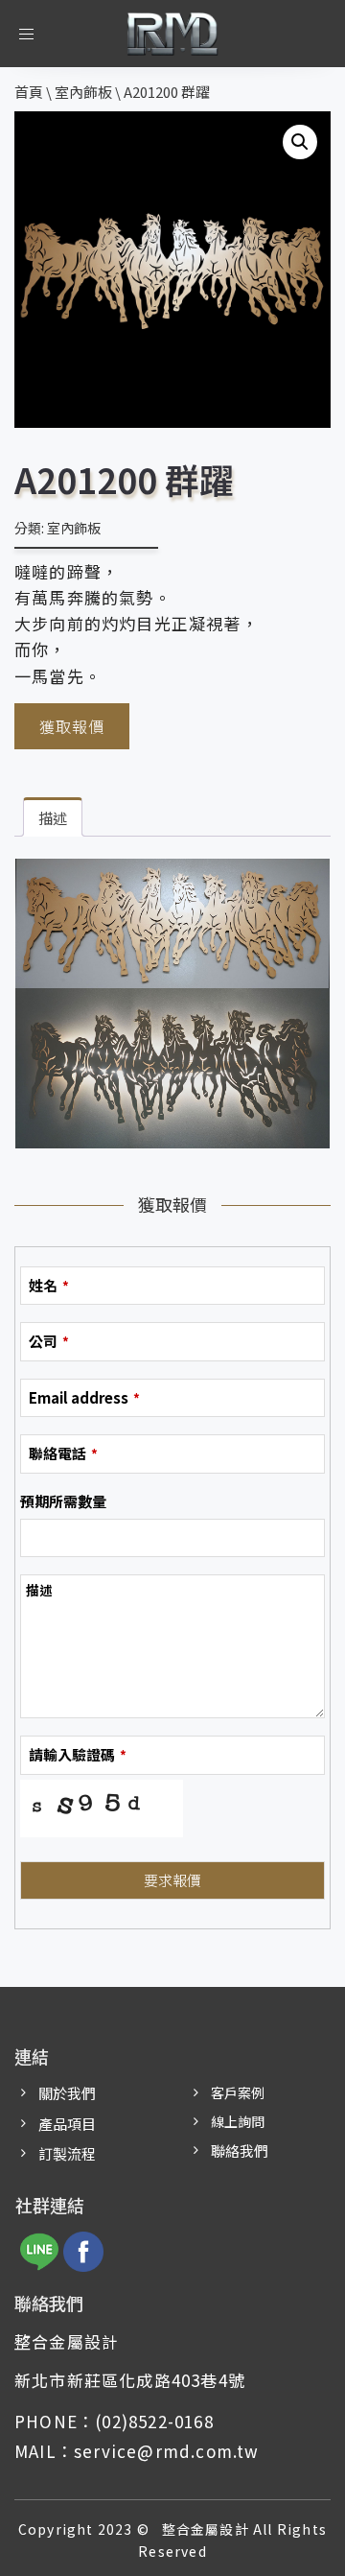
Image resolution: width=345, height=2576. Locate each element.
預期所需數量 (63, 1501)
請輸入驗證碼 (78, 1754)
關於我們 (67, 2093)
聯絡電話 (63, 1453)
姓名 (49, 1285)
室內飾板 (74, 528)
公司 (49, 1341)
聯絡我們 (240, 2151)
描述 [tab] (53, 818)
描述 (39, 1590)
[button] (300, 142)
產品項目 (67, 2124)
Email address (84, 1397)
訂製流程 (67, 2153)
